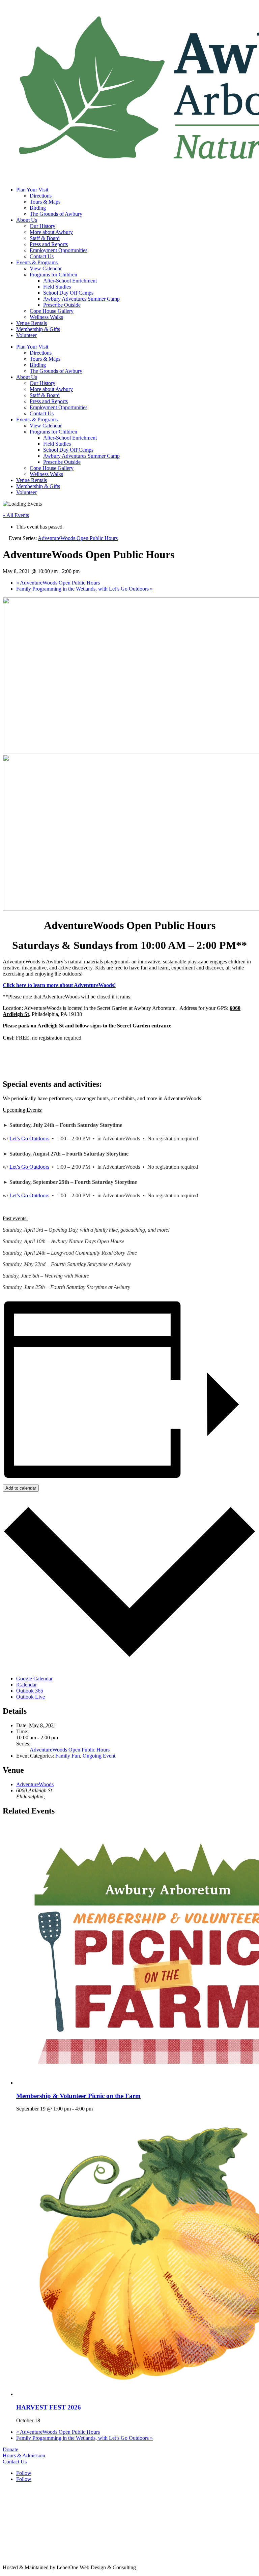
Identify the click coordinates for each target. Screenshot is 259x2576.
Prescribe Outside (62, 305)
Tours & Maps (45, 202)
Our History (42, 226)
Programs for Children (53, 275)
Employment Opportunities (59, 250)
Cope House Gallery (52, 311)
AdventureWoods (35, 1784)
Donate (10, 2449)
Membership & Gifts (38, 329)
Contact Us (42, 256)
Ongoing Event (99, 1756)
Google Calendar (34, 1679)
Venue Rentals (32, 323)
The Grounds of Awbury (56, 214)
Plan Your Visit (32, 190)
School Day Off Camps (68, 293)
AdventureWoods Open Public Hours (58, 583)
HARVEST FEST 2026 (49, 2407)
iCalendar (26, 1685)
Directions (41, 196)
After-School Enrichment (70, 281)
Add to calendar (21, 1488)
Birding (38, 208)
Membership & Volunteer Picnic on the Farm (78, 2096)
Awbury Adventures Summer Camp (81, 299)
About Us (27, 220)
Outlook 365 (30, 1691)
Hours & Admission (24, 2455)
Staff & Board (45, 238)
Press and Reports (49, 244)
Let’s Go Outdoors (29, 1139)
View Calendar (46, 268)
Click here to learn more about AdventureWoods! (59, 985)
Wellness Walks (46, 317)
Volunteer (26, 335)
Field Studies (57, 287)
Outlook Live (31, 1697)
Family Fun (68, 1756)
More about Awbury (51, 232)
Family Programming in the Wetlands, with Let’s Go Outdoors (84, 589)
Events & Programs (37, 262)
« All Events (16, 515)
